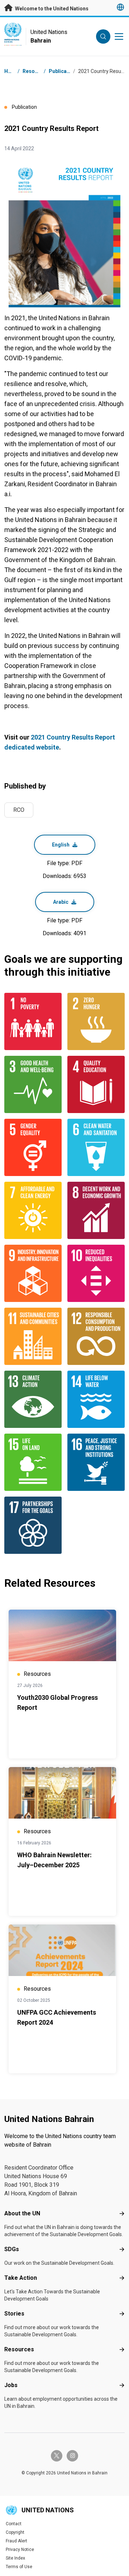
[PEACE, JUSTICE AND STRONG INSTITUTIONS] (96, 1462)
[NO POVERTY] (33, 1021)
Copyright (15, 2532)
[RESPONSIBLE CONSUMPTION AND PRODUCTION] (96, 1336)
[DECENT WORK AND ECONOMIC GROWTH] (96, 1210)
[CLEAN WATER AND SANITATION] (96, 1147)
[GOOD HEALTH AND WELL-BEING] (33, 1084)
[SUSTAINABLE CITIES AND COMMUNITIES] (33, 1336)
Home (11, 71)
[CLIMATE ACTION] (33, 1399)
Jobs (11, 2385)
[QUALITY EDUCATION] (96, 1084)
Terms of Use (19, 2567)
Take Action (21, 2278)
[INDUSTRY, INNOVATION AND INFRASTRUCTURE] (33, 1273)
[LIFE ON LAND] (33, 1462)
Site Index (15, 2558)
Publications (64, 71)
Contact (14, 2524)
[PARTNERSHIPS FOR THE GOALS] (33, 1525)
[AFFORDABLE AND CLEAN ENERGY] (33, 1210)
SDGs (12, 2249)
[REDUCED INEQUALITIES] (96, 1273)
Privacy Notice (20, 2550)
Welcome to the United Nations (51, 9)
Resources (19, 2349)
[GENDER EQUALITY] (33, 1147)
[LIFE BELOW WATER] (96, 1399)
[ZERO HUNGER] (96, 1021)
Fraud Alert (16, 2541)
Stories (14, 2314)
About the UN (22, 2213)
